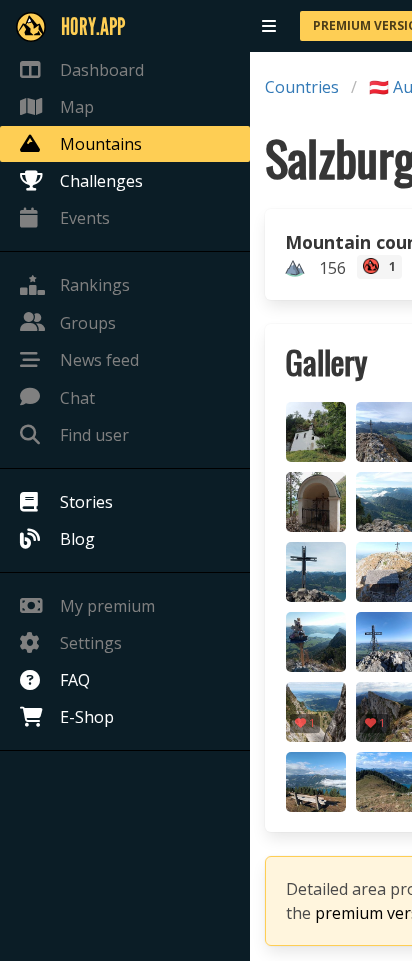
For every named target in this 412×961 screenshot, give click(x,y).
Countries (302, 87)
